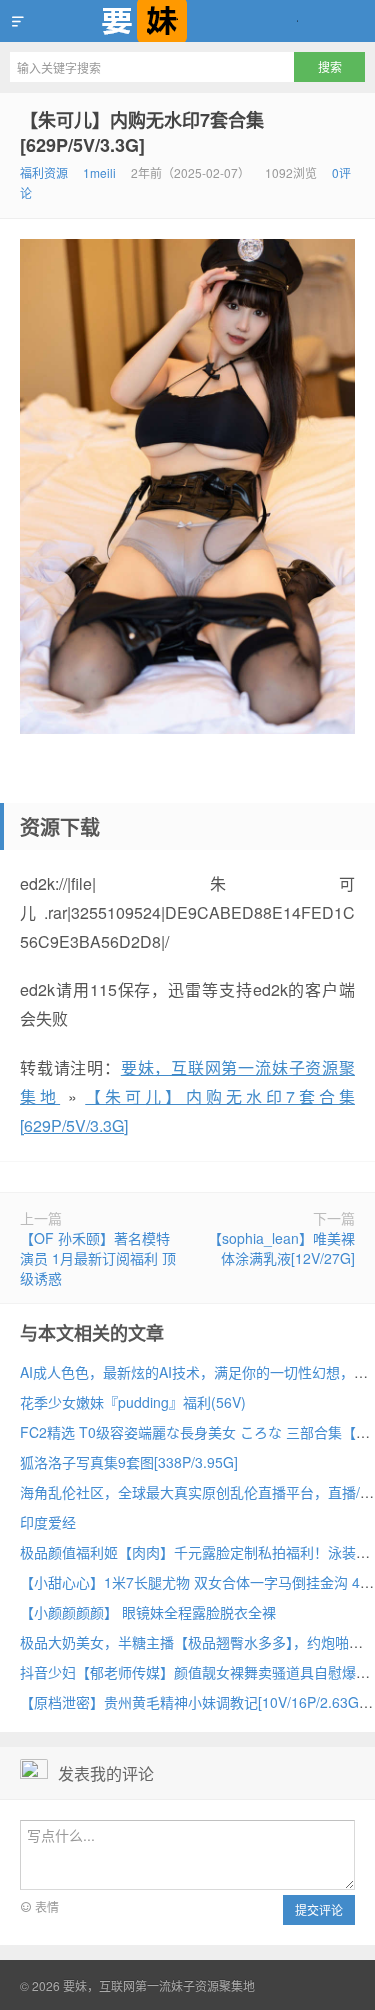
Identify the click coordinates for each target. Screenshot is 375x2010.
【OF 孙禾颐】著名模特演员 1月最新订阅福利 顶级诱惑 (98, 1258)
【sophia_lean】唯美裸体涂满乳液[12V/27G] (281, 1248)
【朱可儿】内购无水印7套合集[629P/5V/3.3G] (142, 132)
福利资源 (44, 172)
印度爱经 (48, 1522)
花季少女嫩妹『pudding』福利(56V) (133, 1402)
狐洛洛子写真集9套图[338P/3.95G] (129, 1462)
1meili (99, 172)
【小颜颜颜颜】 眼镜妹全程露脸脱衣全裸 (148, 1612)
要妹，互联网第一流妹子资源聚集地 (187, 21)
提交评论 (319, 1909)
